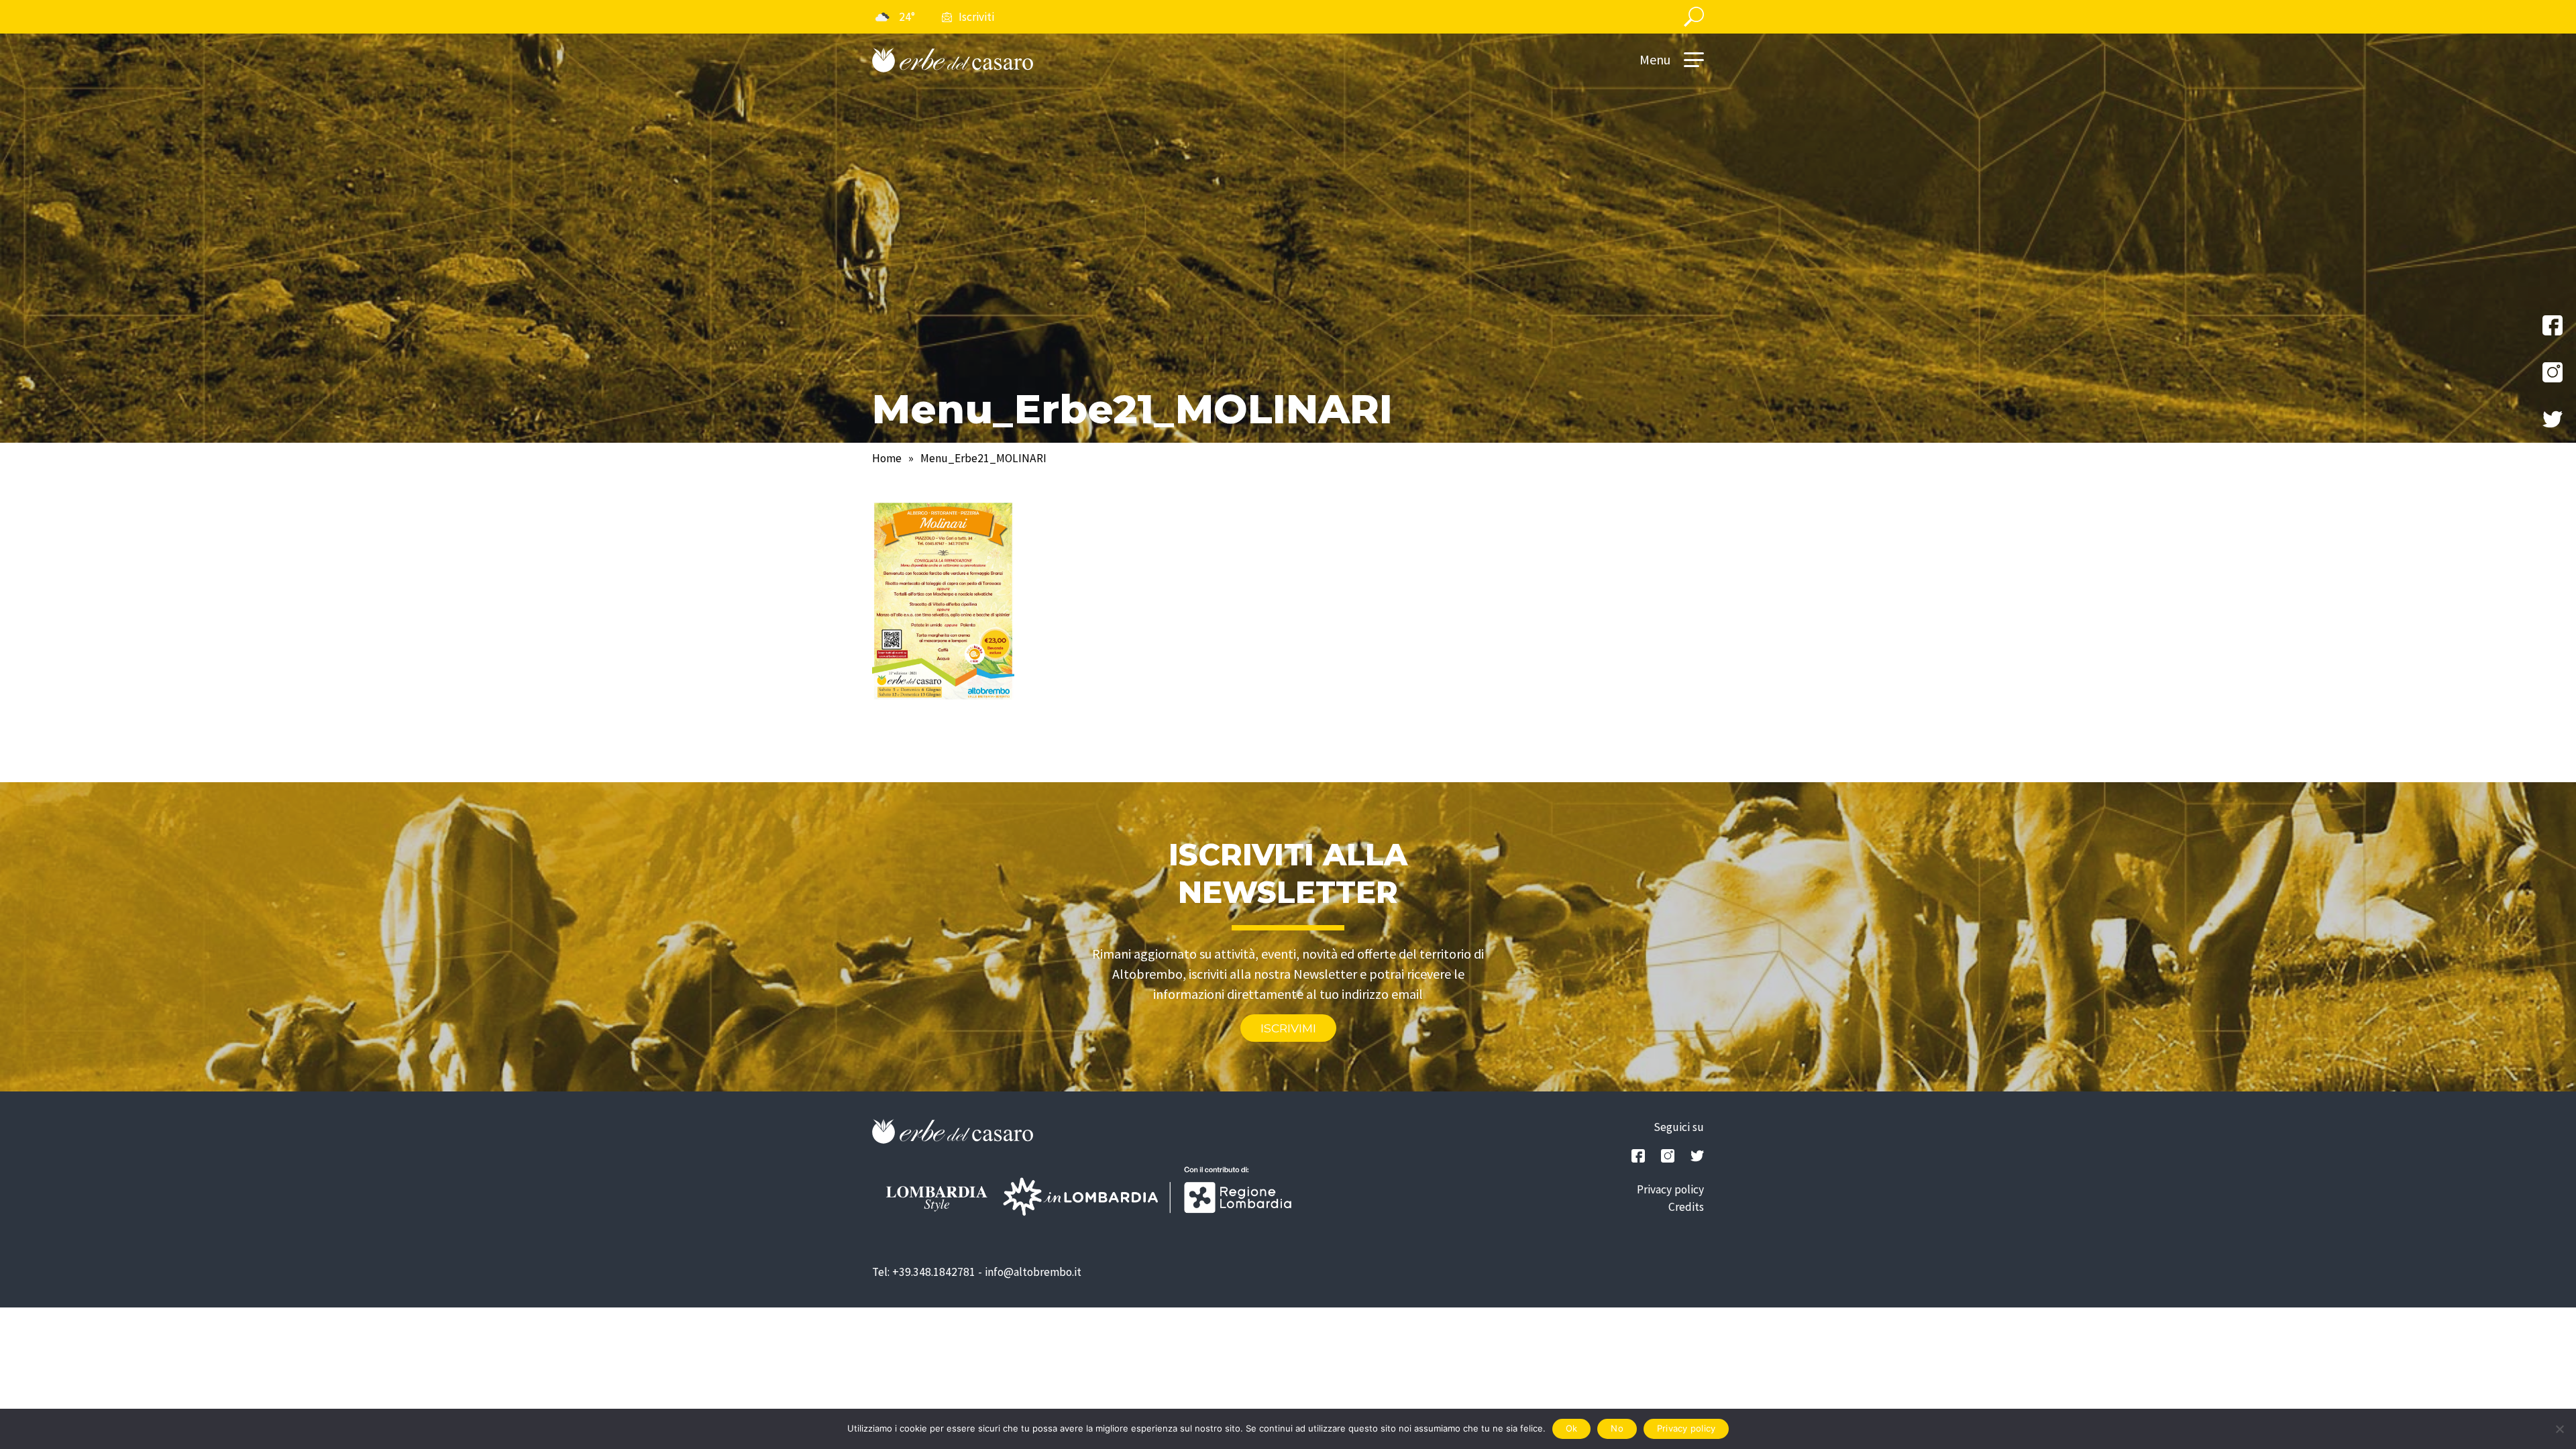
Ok (1572, 1428)
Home (887, 458)
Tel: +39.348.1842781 (924, 1272)
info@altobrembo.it (1033, 1272)
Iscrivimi (1288, 1028)
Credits (1686, 1207)
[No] (2559, 1429)
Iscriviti (976, 17)
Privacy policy (1670, 1189)
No (1617, 1428)
